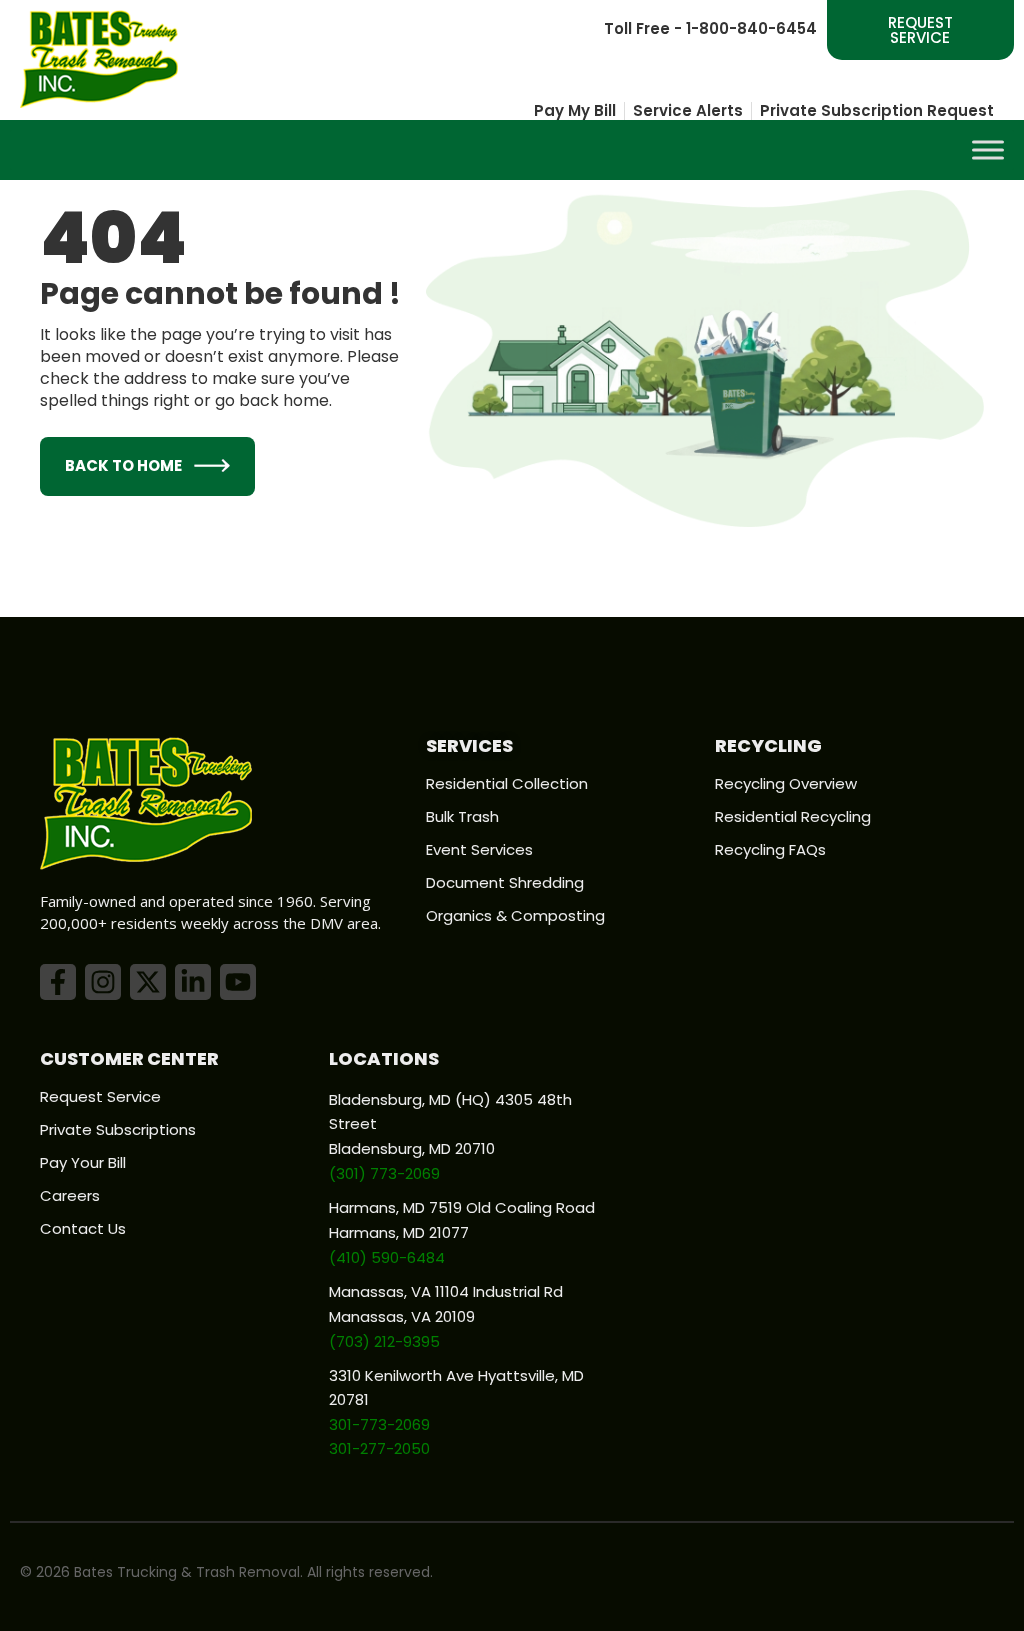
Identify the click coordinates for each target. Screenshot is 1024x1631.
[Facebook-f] (58, 982)
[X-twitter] (148, 982)
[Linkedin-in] (193, 982)
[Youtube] (238, 982)
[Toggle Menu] (988, 149)
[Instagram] (103, 982)
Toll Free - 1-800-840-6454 (710, 28)
